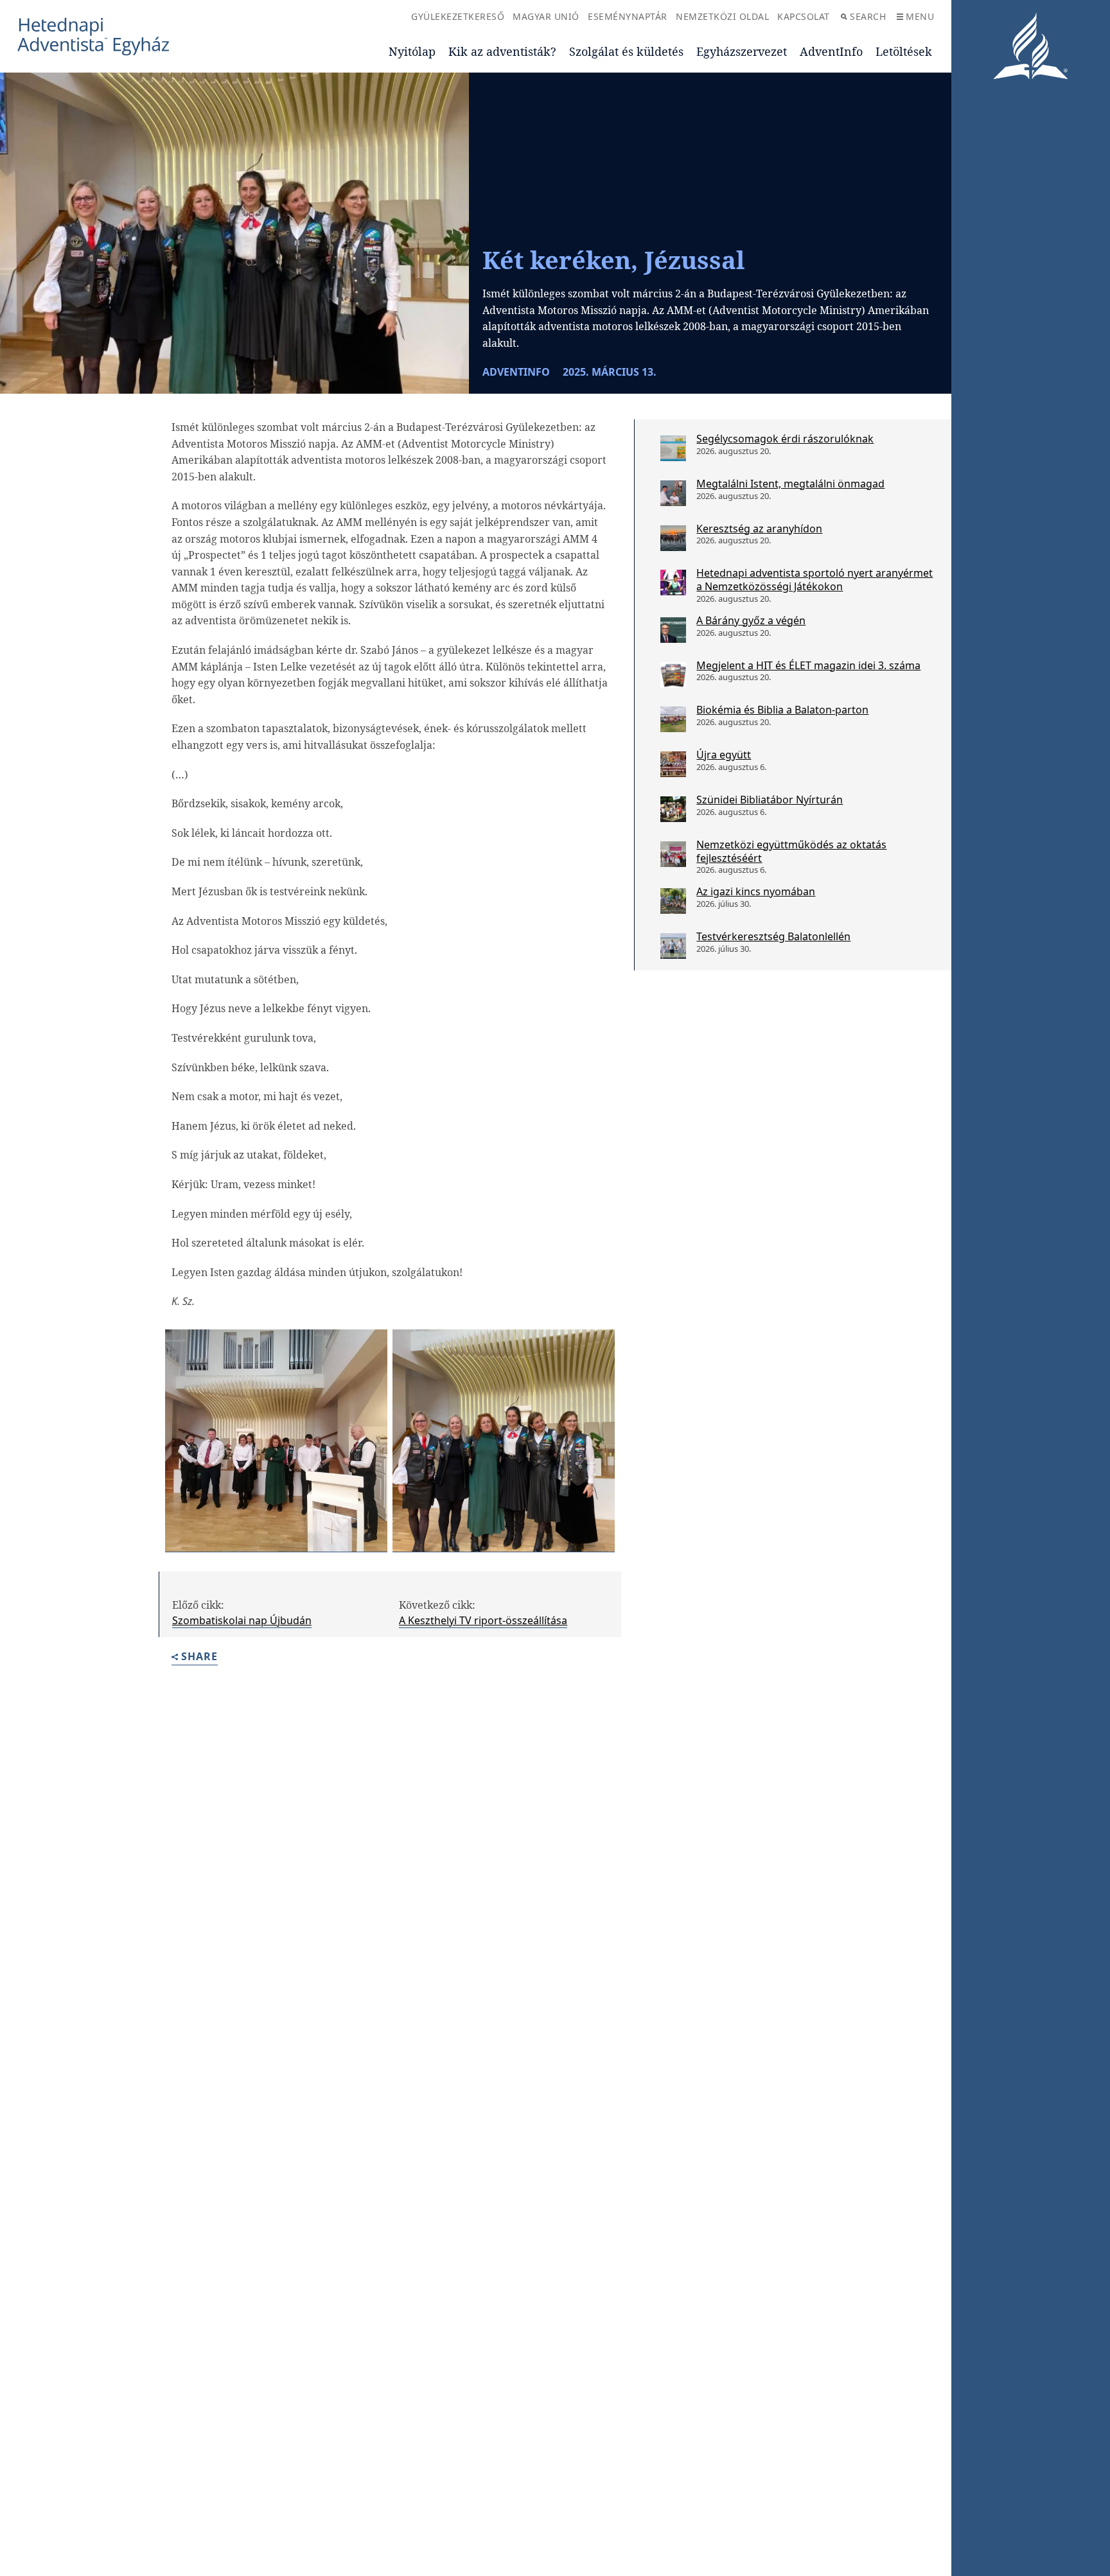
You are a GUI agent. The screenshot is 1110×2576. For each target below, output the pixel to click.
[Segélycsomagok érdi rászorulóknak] (673, 448)
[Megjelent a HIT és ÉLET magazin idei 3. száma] (673, 675)
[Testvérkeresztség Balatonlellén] (673, 946)
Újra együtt (724, 755)
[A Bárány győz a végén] (673, 630)
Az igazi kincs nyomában (756, 891)
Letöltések (904, 51)
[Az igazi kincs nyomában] (673, 901)
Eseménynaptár (628, 16)
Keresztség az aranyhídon (759, 529)
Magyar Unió (546, 16)
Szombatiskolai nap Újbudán (242, 1620)
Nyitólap (412, 51)
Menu (920, 16)
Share (199, 1657)
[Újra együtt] (673, 764)
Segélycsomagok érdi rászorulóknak (785, 439)
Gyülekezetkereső (458, 16)
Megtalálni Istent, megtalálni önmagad (790, 484)
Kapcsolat (804, 16)
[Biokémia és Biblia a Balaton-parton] (673, 719)
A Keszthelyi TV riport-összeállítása (483, 1620)
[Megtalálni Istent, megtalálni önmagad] (673, 493)
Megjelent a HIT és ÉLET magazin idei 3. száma (808, 665)
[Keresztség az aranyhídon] (673, 538)
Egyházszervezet (742, 51)
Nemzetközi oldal (722, 16)
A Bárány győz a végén (751, 620)
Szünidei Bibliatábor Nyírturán (770, 800)
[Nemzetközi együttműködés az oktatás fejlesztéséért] (673, 854)
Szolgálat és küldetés (626, 51)
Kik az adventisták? (502, 51)
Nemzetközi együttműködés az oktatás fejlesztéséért (791, 851)
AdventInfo (831, 51)
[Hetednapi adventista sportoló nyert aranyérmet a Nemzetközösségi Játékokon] (673, 583)
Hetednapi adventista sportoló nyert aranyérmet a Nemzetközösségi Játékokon (815, 580)
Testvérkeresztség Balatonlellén (773, 936)
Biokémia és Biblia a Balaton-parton (782, 710)
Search (868, 16)
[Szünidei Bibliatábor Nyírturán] (673, 809)
